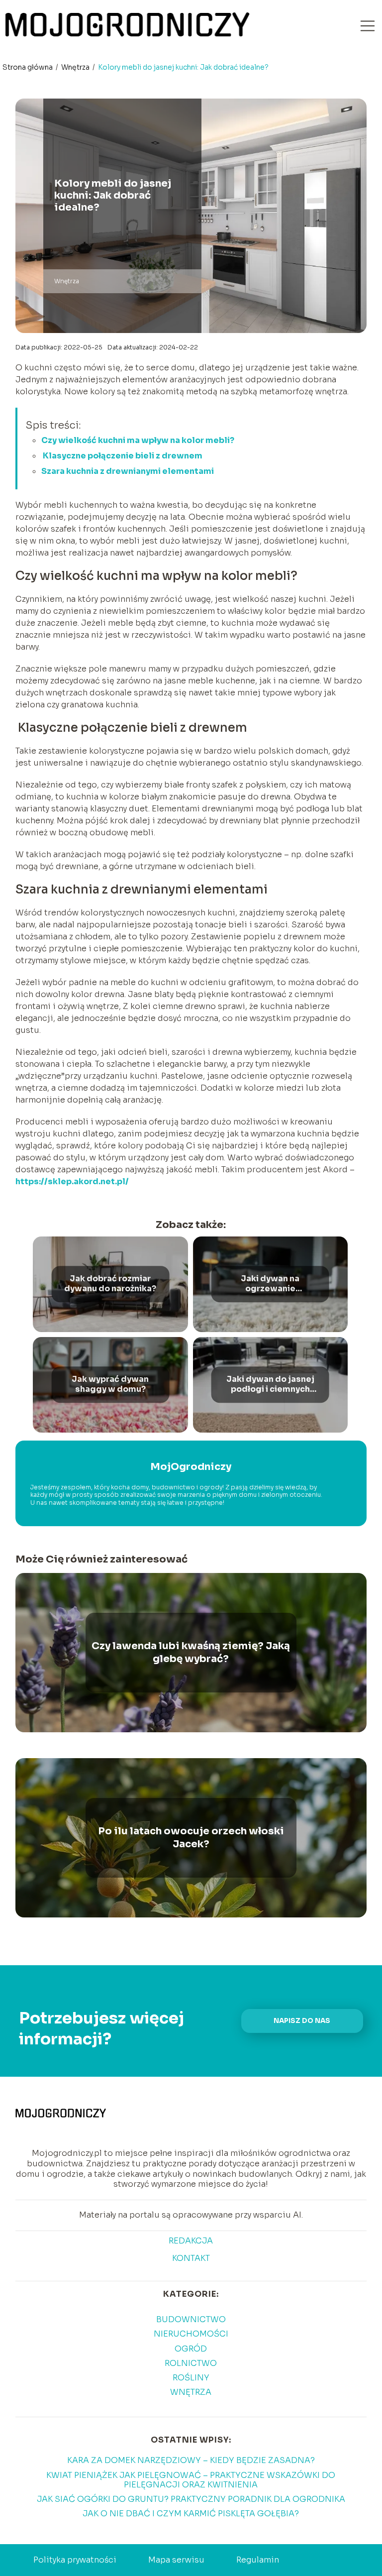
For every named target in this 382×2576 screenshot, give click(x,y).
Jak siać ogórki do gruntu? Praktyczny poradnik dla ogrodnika (191, 2499)
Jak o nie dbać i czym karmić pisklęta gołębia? (191, 2514)
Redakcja (191, 2241)
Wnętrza (76, 67)
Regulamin (258, 2560)
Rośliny (191, 2378)
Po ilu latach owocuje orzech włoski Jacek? (191, 1838)
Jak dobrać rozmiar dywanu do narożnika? (110, 1284)
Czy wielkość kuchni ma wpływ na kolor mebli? (138, 440)
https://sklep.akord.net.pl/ (72, 1181)
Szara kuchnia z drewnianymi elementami (128, 471)
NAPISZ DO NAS (302, 2021)
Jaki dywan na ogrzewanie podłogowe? (270, 1284)
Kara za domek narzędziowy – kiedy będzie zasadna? (191, 2460)
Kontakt (191, 2258)
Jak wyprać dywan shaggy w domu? (110, 1385)
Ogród (191, 2349)
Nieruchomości (191, 2334)
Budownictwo (191, 2319)
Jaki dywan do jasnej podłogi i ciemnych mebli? (270, 1385)
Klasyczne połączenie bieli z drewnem (122, 456)
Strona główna (28, 67)
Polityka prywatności (75, 2560)
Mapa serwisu (176, 2560)
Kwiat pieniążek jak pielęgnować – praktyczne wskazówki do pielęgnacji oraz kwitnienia (191, 2480)
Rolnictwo (191, 2363)
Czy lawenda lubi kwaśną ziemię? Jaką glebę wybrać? (191, 1652)
